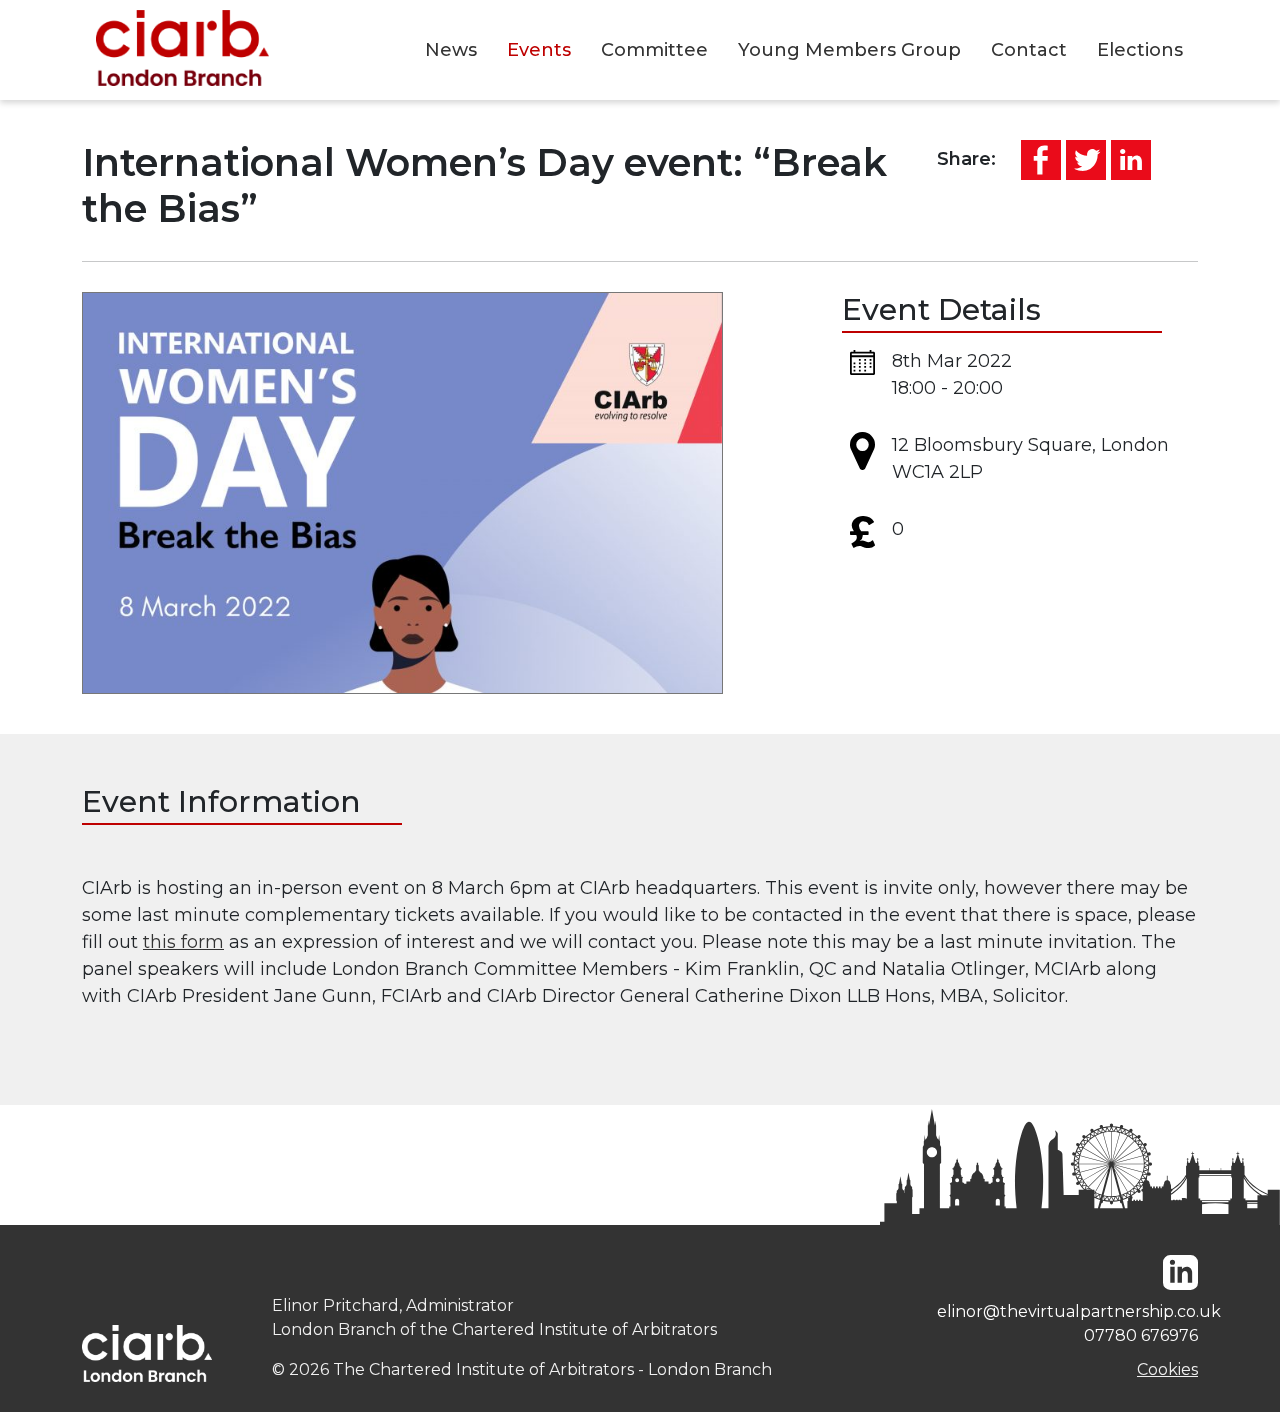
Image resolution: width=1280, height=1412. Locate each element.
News (451, 50)
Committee (654, 50)
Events (539, 50)
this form (183, 942)
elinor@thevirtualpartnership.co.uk (1067, 1311)
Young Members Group (849, 50)
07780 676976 (1141, 1335)
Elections (1140, 50)
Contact (1029, 50)
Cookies (1167, 1369)
